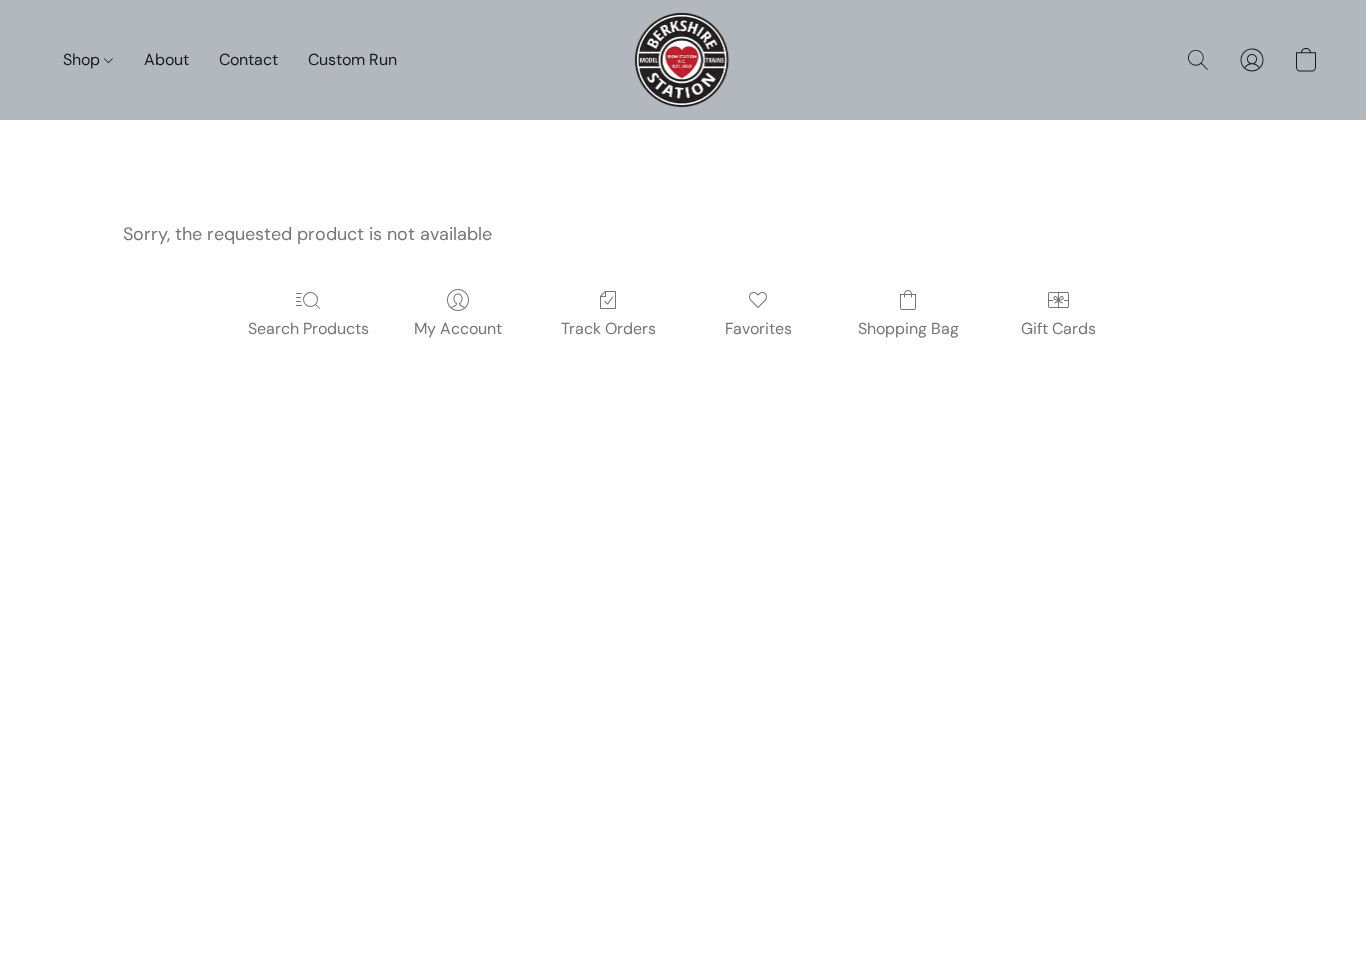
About (166, 59)
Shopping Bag (908, 328)
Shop (83, 59)
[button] (683, 60)
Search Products (308, 328)
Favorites (758, 328)
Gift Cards (1058, 328)
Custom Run (352, 59)
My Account (458, 328)
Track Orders (608, 328)
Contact (248, 59)
